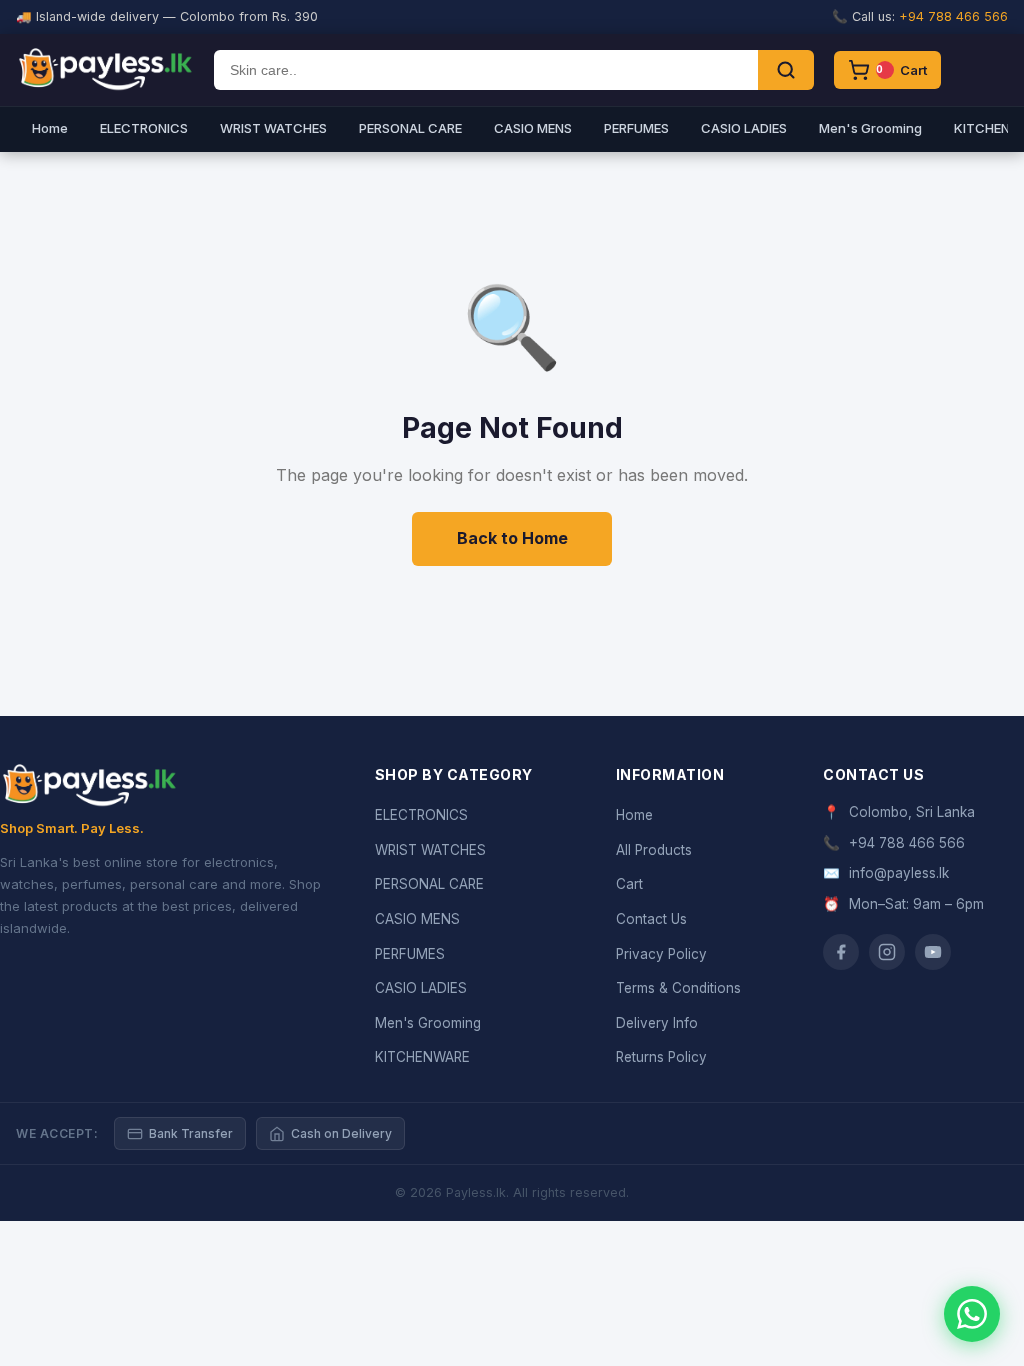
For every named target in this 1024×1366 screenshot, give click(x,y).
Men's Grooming (870, 128)
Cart (629, 884)
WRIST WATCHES (273, 128)
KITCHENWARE (422, 1057)
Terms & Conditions (678, 988)
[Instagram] (887, 952)
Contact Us (651, 919)
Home (50, 128)
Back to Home (512, 538)
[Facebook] (841, 952)
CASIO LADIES (744, 128)
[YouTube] (933, 952)
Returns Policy (661, 1057)
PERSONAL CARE (410, 128)
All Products (654, 850)
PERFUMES (636, 128)
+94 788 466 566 (953, 16)
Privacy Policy (661, 954)
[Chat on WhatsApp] (972, 1314)
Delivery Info (657, 1023)
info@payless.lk (899, 873)
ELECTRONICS (144, 128)
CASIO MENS (533, 128)
